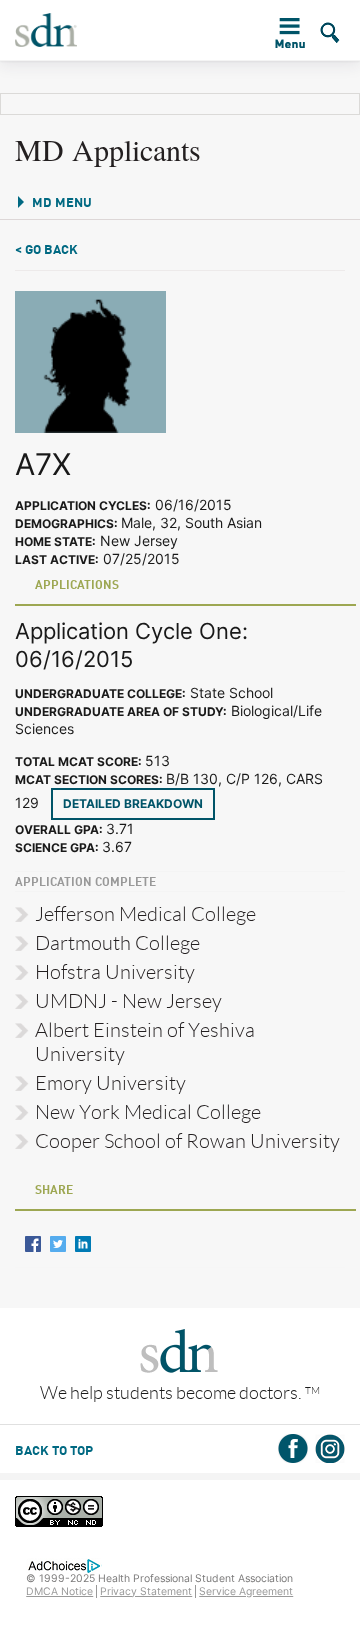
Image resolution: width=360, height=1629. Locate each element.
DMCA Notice (59, 1591)
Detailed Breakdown (133, 803)
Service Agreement (246, 1591)
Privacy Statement (146, 1591)
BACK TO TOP (54, 1451)
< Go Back (46, 250)
